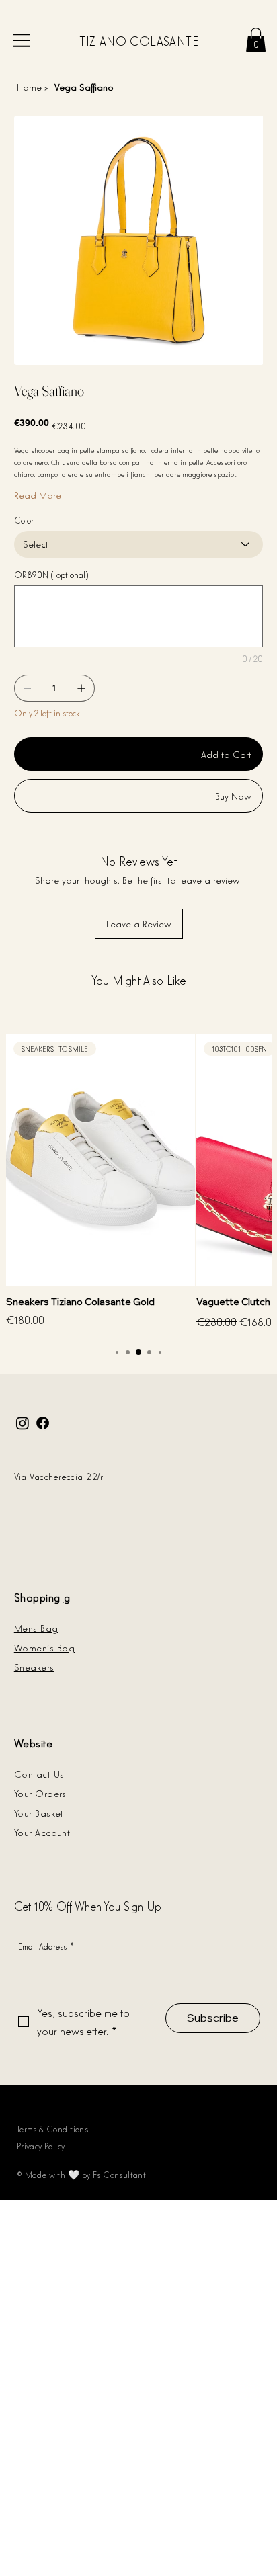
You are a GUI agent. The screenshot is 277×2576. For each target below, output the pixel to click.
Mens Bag (36, 1627)
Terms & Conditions (53, 2129)
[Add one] (81, 688)
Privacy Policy (41, 2146)
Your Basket (39, 1812)
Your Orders (40, 1793)
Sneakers (34, 1666)
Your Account (42, 1832)
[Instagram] (23, 1423)
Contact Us (39, 1773)
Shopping (37, 1597)
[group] (138, 1183)
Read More (38, 494)
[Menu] (22, 40)
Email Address (46, 1946)
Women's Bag (44, 1647)
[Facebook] (43, 1423)
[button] (256, 40)
